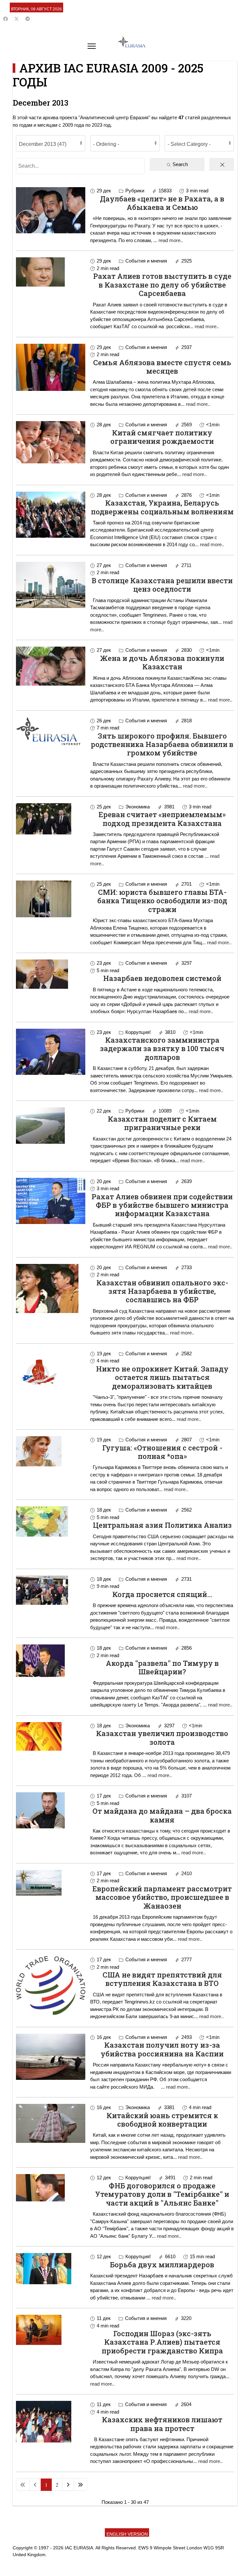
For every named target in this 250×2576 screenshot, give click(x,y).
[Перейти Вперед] (68, 2485)
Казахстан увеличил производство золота (162, 1738)
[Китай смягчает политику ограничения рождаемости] (51, 442)
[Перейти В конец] (80, 2485)
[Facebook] (6, 19)
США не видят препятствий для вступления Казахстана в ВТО (162, 1979)
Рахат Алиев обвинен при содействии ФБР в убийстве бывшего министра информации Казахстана (162, 1205)
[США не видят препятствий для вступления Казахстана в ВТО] (51, 1985)
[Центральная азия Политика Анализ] (51, 1521)
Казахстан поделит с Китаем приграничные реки (162, 1123)
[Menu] (92, 46)
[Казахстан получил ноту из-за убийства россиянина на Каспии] (51, 2057)
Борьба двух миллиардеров (162, 2265)
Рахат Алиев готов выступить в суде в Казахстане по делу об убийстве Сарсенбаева (162, 285)
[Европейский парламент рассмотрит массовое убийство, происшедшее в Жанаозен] (51, 1883)
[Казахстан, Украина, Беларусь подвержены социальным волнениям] (51, 515)
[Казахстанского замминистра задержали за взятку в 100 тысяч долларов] (51, 1052)
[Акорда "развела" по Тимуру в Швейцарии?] (51, 1661)
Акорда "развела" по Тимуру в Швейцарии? (162, 1667)
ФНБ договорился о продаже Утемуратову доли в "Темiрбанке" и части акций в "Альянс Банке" (162, 2194)
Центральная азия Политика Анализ (162, 1525)
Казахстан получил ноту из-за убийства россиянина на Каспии (162, 2049)
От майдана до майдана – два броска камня (162, 1815)
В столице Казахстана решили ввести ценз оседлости (162, 585)
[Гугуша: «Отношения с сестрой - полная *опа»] (51, 1451)
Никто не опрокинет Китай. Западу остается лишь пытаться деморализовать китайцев (162, 1377)
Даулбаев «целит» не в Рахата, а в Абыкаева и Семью (162, 203)
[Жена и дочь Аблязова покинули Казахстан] (51, 666)
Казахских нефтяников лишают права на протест (162, 2424)
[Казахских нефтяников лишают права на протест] (51, 2422)
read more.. (171, 240)
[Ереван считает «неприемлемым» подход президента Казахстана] (51, 819)
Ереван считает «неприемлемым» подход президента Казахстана (162, 819)
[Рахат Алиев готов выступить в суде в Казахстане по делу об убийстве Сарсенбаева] (51, 272)
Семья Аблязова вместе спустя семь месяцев (162, 367)
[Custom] (28, 19)
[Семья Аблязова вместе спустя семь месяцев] (51, 367)
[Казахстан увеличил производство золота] (51, 1736)
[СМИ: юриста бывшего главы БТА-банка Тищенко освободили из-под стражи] (51, 899)
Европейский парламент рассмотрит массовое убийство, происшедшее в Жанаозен (162, 1897)
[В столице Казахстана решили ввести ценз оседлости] (51, 585)
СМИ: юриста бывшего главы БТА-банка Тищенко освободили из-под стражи (162, 901)
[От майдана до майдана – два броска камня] (51, 1810)
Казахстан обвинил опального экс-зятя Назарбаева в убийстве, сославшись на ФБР (162, 1291)
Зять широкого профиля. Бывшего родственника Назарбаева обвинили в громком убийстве (162, 744)
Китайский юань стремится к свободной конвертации (162, 2120)
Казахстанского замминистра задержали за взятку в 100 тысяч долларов (162, 1049)
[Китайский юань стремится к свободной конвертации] (51, 2123)
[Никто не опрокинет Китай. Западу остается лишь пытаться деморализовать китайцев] (51, 1373)
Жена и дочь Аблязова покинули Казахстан (162, 662)
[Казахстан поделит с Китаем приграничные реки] (51, 1126)
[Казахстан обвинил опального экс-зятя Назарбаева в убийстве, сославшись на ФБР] (51, 1288)
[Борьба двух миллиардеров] (51, 2269)
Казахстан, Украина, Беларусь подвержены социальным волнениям (162, 507)
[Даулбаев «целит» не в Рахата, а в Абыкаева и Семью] (51, 210)
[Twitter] (17, 19)
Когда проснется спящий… (162, 1594)
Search (180, 164)
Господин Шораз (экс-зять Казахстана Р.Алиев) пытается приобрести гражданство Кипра (162, 2342)
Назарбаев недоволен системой (162, 978)
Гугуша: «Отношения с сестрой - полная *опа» (162, 1452)
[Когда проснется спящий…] (51, 1590)
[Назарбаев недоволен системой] (51, 974)
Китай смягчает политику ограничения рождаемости (162, 437)
